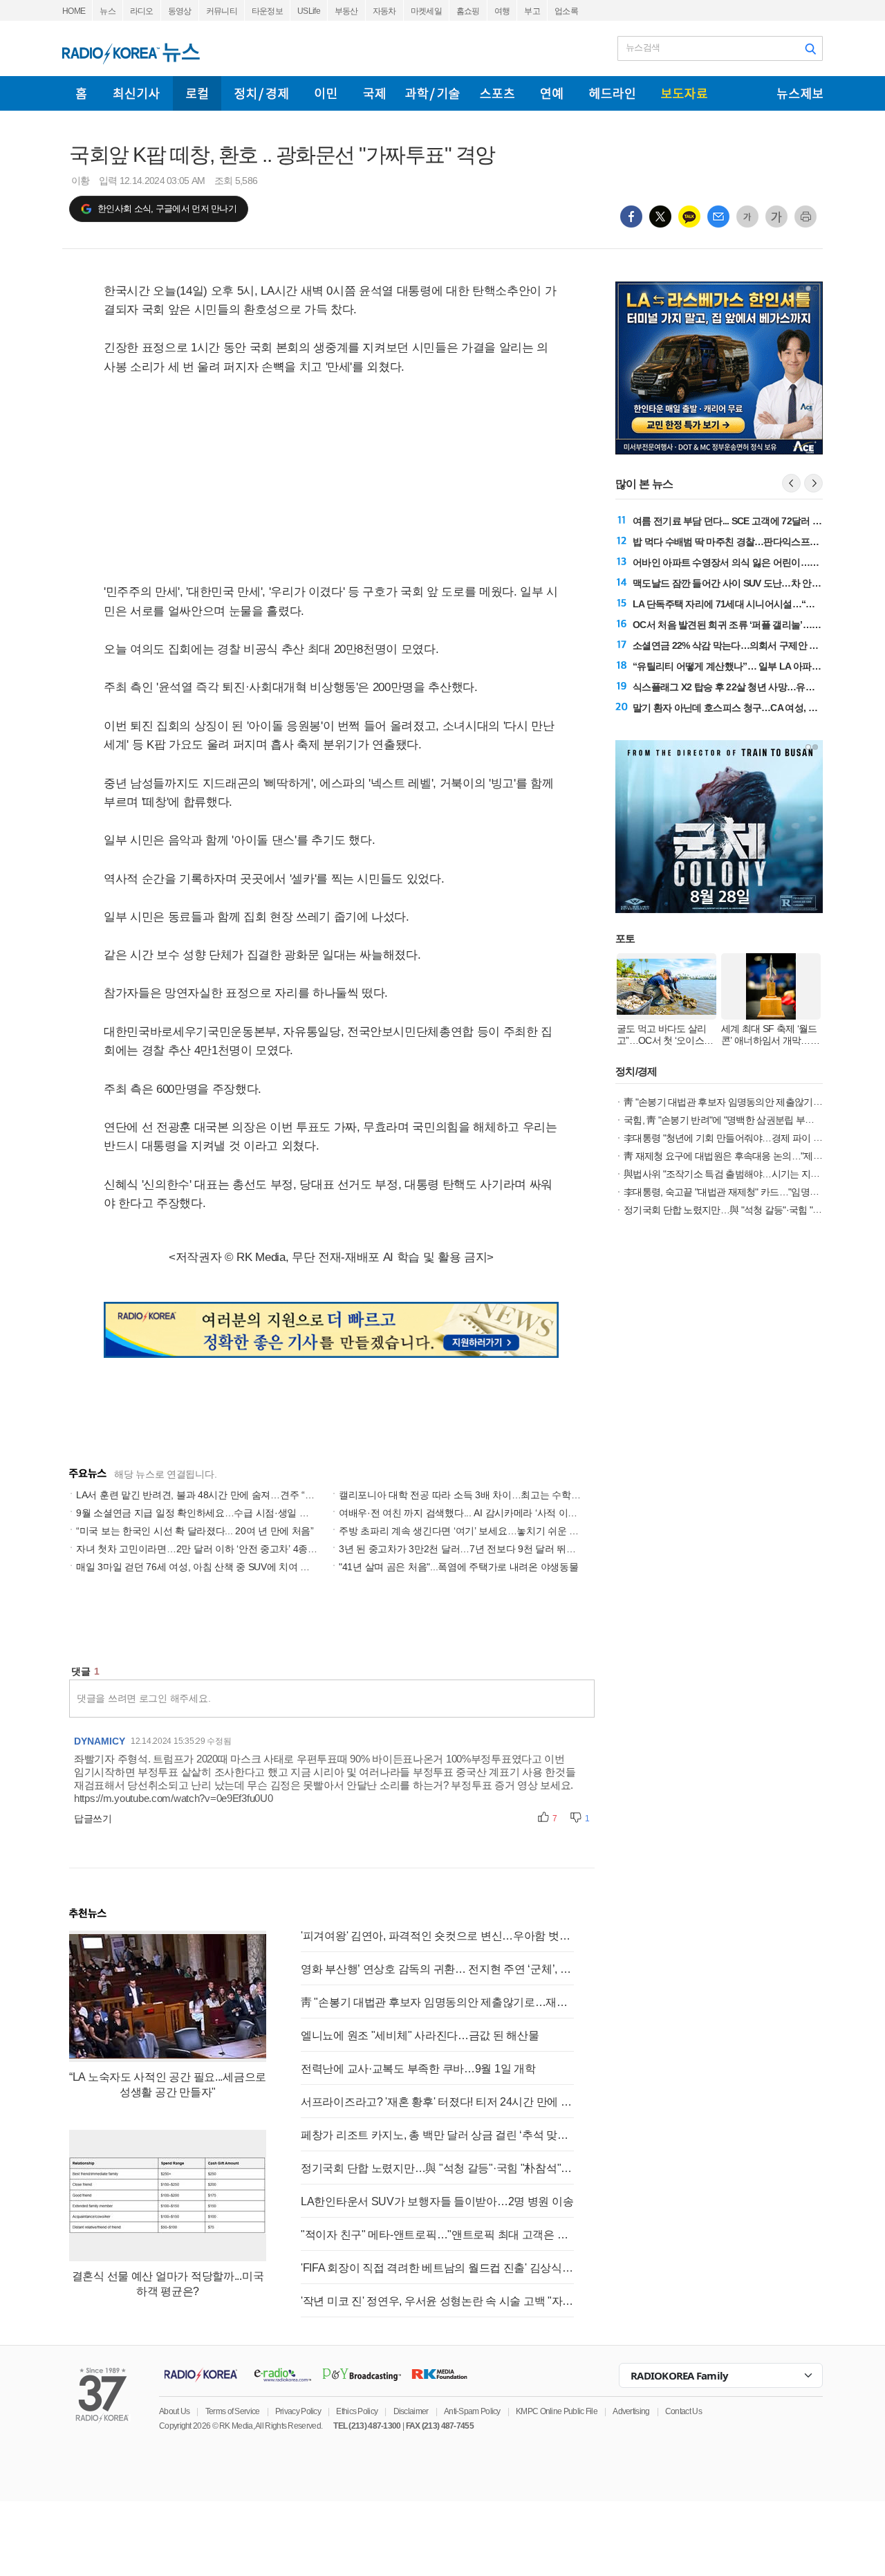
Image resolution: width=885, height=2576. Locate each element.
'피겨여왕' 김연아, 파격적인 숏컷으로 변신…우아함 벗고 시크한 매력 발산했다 (437, 1936)
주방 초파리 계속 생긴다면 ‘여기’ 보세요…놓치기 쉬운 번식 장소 (474, 1531)
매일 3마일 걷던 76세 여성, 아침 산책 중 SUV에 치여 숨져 (198, 1567)
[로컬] (197, 93)
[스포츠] (497, 93)
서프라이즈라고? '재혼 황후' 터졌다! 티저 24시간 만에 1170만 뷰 (437, 2102)
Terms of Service (233, 2411)
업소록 (566, 11)
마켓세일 (426, 11)
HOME (74, 11)
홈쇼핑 (468, 11)
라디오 (142, 11)
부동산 (346, 11)
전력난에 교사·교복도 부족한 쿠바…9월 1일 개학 (418, 2069)
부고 (532, 11)
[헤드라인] (612, 93)
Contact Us (683, 2411)
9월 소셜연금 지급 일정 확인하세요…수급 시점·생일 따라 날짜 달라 (219, 1513)
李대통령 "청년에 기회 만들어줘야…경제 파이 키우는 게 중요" (749, 1138)
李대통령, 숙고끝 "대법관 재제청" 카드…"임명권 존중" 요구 (743, 1192)
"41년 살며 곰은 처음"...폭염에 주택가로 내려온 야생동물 (458, 1567)
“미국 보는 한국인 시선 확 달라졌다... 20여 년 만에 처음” (195, 1531)
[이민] (326, 93)
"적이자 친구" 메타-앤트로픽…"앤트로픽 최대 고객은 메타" (437, 2235)
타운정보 (267, 11)
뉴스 (108, 11)
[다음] (813, 483)
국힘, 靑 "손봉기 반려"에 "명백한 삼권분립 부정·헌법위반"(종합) (752, 1120)
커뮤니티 (222, 11)
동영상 (180, 11)
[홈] (81, 93)
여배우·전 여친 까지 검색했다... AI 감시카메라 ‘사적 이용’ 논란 (470, 1513)
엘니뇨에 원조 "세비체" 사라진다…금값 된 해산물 (420, 2035)
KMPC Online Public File (557, 2411)
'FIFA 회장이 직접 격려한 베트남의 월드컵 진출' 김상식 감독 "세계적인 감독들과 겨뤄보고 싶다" (437, 2268)
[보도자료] (684, 93)
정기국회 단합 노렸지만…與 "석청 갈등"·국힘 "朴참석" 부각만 (437, 2168)
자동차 (384, 11)
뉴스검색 (643, 47)
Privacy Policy (298, 2411)
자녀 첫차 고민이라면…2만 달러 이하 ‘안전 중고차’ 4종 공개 (203, 1549)
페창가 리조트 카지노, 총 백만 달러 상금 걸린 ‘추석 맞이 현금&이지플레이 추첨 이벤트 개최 (437, 2135)
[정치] (261, 93)
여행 (502, 11)
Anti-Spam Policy (472, 2411)
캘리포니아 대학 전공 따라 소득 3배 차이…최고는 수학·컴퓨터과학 (480, 1495)
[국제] (374, 93)
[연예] (552, 93)
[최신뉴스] (137, 93)
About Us (174, 2411)
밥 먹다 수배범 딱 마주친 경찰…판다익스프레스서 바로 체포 (756, 542)
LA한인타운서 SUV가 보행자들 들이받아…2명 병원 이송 (437, 2201)
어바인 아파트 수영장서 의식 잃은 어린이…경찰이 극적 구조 (756, 562)
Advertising (631, 2411)
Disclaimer (411, 2411)
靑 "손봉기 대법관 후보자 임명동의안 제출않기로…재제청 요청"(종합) (437, 2002)
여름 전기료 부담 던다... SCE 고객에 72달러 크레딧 (736, 521)
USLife (309, 11)
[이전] (791, 483)
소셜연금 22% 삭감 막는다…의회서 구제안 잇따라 (735, 645)
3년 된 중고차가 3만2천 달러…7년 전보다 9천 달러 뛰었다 (462, 1549)
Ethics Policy (357, 2411)
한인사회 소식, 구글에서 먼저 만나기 (167, 209)
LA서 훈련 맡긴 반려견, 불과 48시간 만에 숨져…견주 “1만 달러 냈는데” (226, 1495)
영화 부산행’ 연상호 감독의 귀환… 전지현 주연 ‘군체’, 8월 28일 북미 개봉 (437, 1969)
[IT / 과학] (432, 93)
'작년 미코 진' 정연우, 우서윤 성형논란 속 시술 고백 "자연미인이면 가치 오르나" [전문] (437, 2301)
